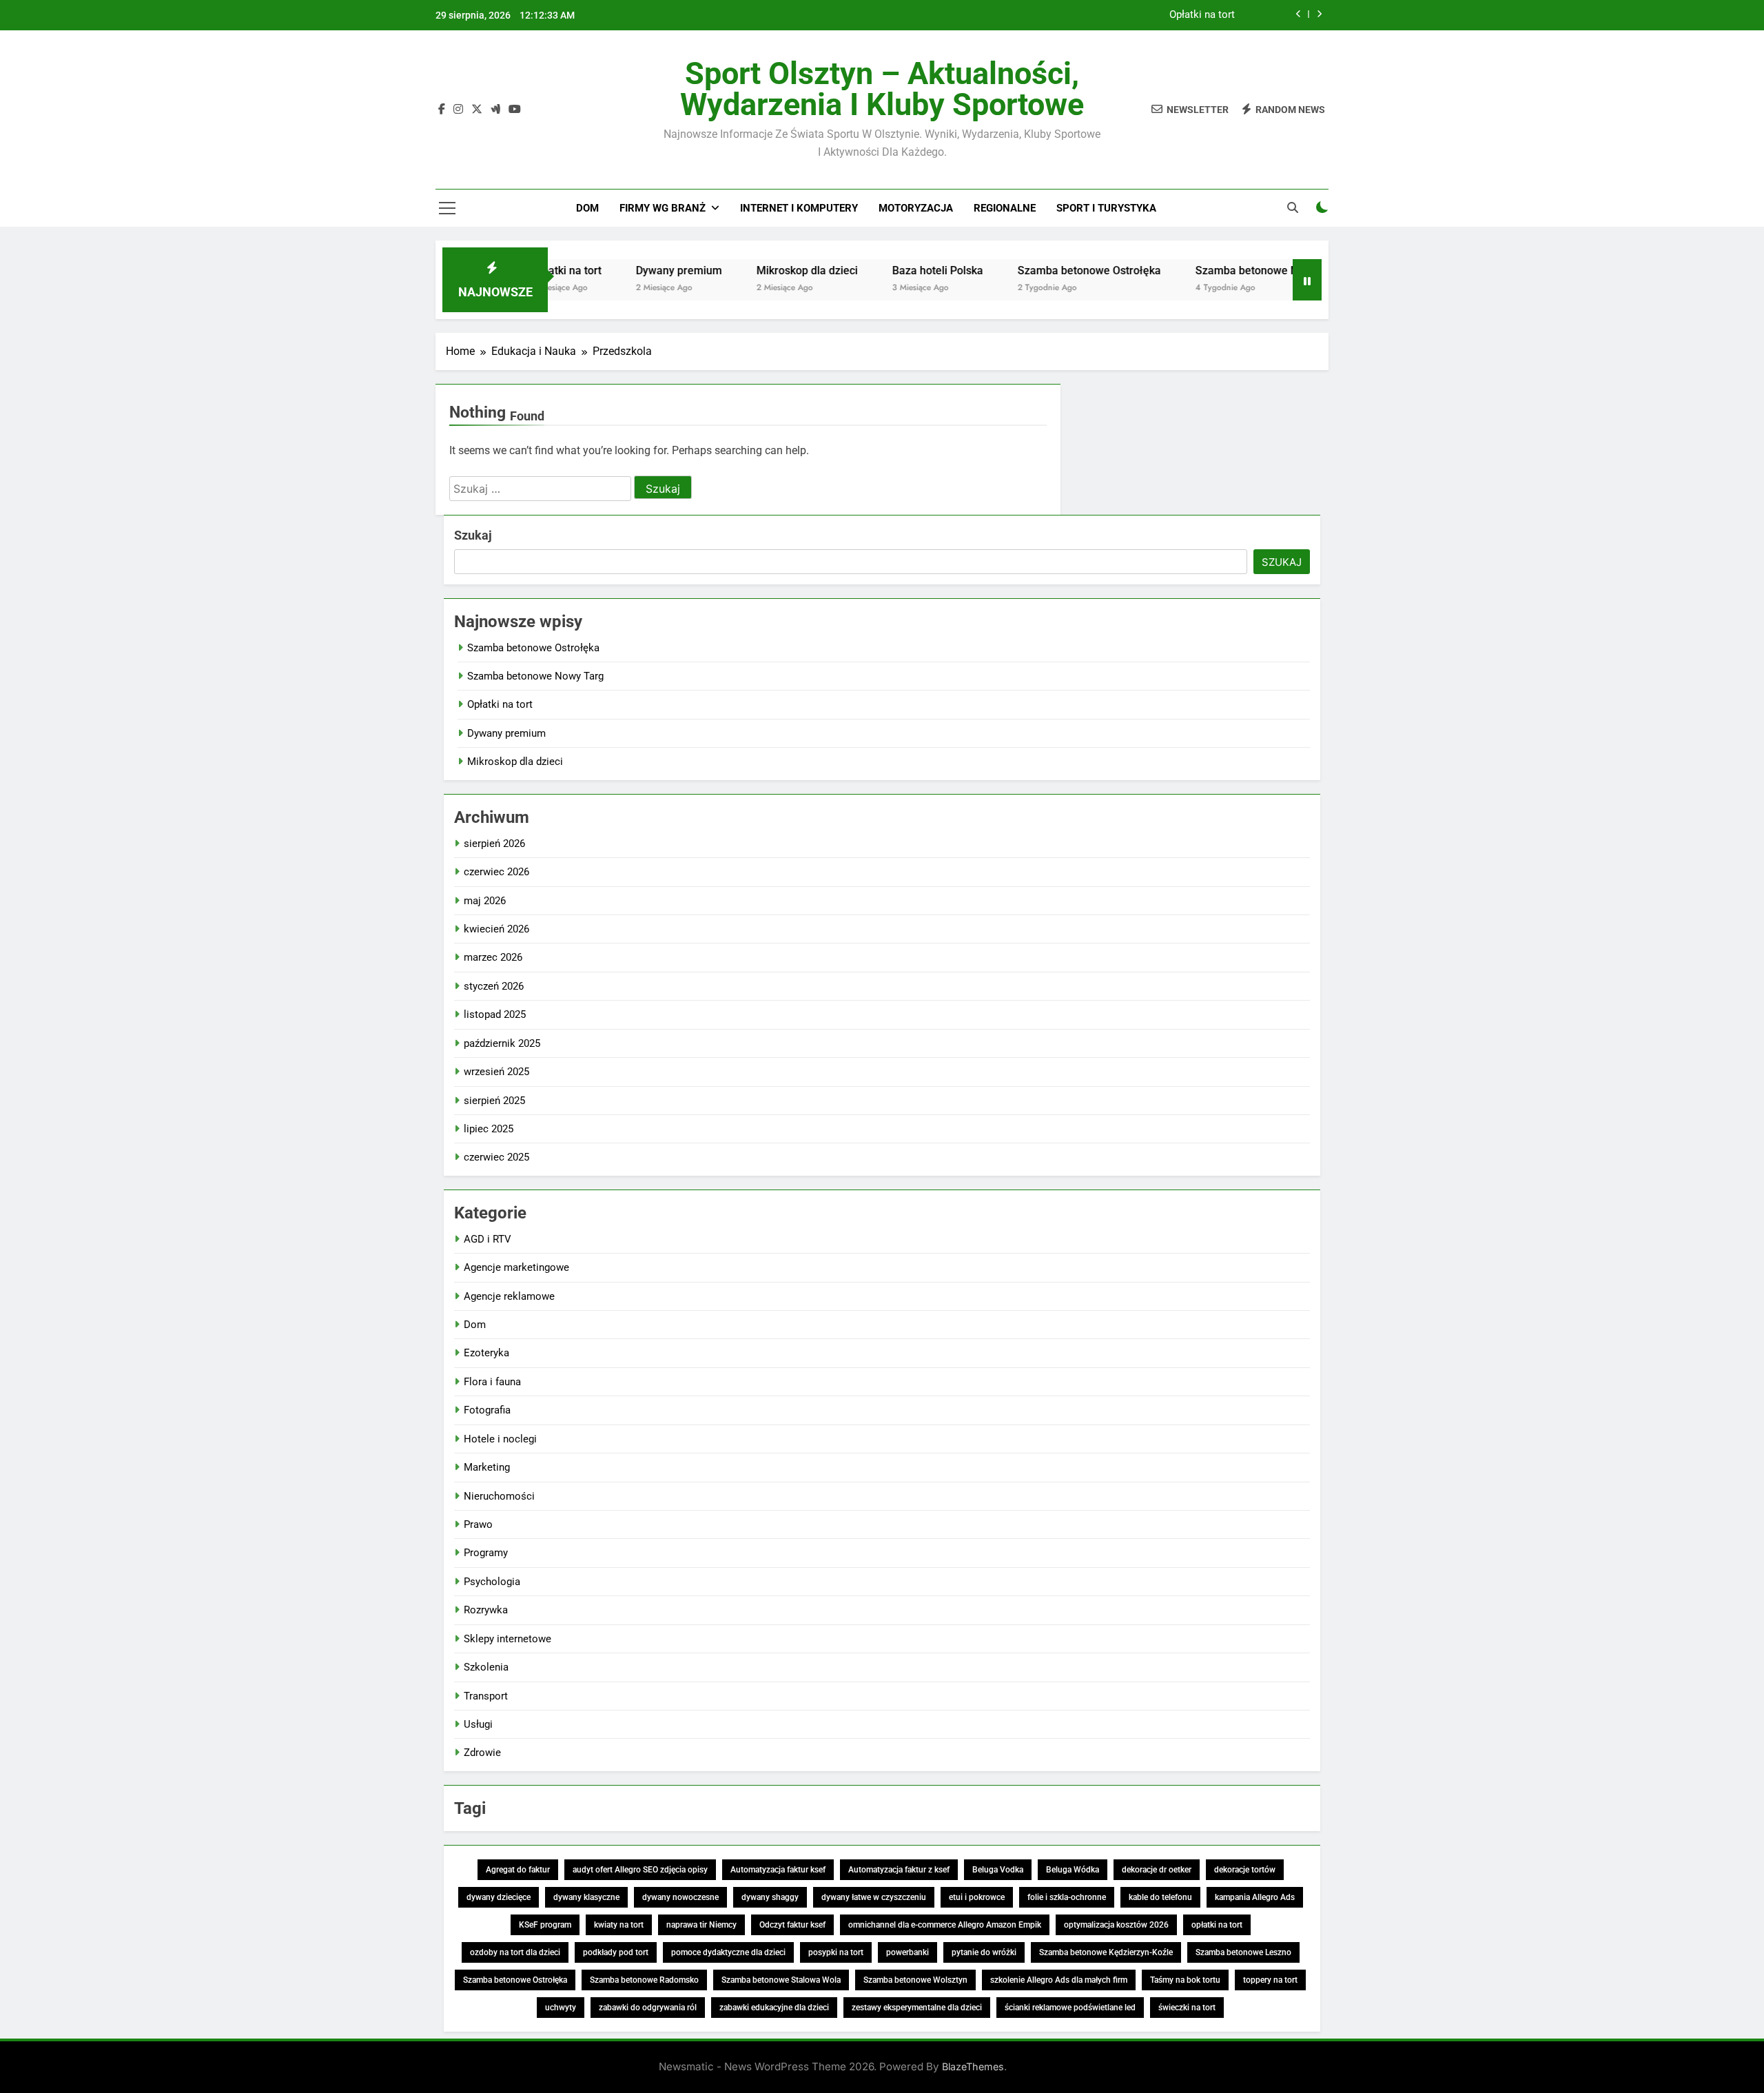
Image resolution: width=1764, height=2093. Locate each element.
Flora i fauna (492, 1382)
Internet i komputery (799, 208)
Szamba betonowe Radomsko (644, 1980)
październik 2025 (502, 1043)
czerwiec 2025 (496, 1157)
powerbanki (907, 1952)
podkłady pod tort (616, 1952)
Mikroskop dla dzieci (756, 270)
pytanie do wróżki (984, 1952)
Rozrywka (486, 1610)
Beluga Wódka (1073, 1870)
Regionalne (1005, 208)
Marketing (487, 1467)
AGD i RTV (488, 1239)
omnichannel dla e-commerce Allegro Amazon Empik (945, 1925)
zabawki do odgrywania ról (648, 2008)
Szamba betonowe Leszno (1243, 1952)
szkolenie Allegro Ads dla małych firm (1059, 1980)
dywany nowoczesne (680, 1897)
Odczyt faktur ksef (792, 1925)
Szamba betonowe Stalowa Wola (781, 1980)
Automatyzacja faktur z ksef (899, 1870)
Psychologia (492, 1582)
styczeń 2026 (494, 986)
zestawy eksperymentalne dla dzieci (917, 2008)
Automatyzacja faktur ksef (778, 1870)
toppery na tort (1270, 1980)
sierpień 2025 (494, 1101)
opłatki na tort (1217, 1925)
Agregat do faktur (518, 1870)
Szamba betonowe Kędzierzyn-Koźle (1106, 1952)
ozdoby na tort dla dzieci (515, 1952)
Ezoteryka (486, 1353)
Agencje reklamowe (509, 1296)
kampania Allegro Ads (1255, 1897)
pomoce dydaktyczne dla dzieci (728, 1952)
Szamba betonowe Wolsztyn (915, 1980)
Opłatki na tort (1202, 15)
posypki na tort (836, 1952)
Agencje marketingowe (516, 1267)
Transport (486, 1696)
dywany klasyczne (586, 1897)
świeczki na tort (1187, 2008)
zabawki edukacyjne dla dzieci (774, 2008)
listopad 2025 (495, 1014)
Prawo (478, 1524)
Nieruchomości (499, 1496)
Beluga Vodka (998, 1870)
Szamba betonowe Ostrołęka (1038, 270)
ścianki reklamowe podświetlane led (1070, 2008)
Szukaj (473, 535)
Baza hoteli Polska (887, 270)
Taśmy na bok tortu (1185, 1980)
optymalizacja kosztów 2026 (1116, 1925)
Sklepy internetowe (507, 1639)
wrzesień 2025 (496, 1072)
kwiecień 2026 (496, 929)
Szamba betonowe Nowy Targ (1219, 270)
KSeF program (545, 1925)
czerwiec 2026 (496, 872)
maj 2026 (485, 901)
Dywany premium (628, 270)
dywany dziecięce (499, 1897)
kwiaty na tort (619, 1925)
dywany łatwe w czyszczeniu (874, 1897)
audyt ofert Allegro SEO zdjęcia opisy (640, 1870)
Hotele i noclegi (500, 1439)
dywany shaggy (770, 1897)
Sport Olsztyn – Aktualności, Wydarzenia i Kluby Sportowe (882, 89)
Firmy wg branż (663, 208)
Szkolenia (486, 1667)
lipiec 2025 (489, 1129)
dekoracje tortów (1245, 1870)
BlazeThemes (973, 2066)
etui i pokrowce (977, 1897)
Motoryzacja (916, 208)
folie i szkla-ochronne (1067, 1897)
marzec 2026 (493, 957)
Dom (587, 208)
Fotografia (487, 1410)
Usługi (478, 1724)
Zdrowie (482, 1753)
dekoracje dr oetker (1157, 1870)
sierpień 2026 (494, 844)
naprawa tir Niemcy (701, 1925)
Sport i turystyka (1106, 208)
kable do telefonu (1160, 1897)
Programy (486, 1553)
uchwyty (561, 2008)
